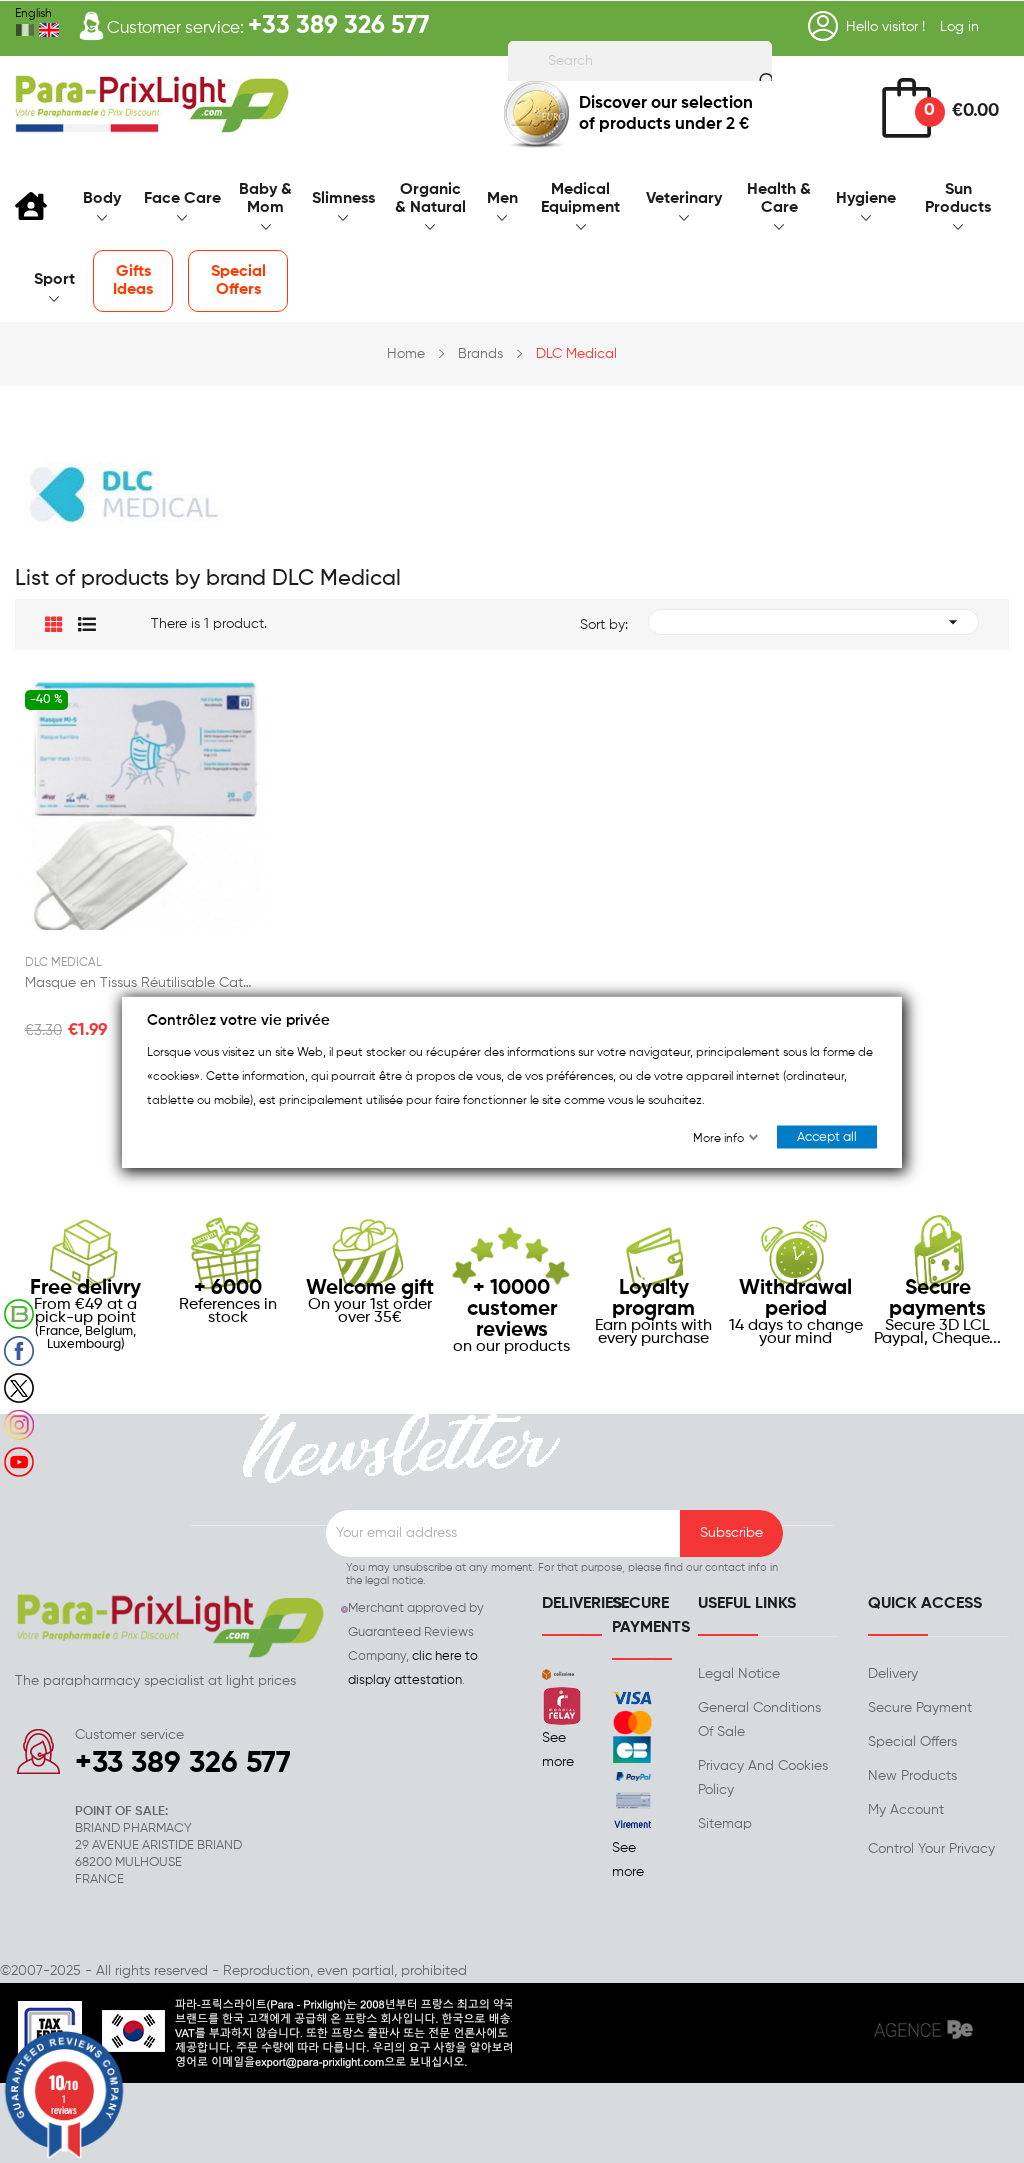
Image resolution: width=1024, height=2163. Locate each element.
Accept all (827, 1136)
